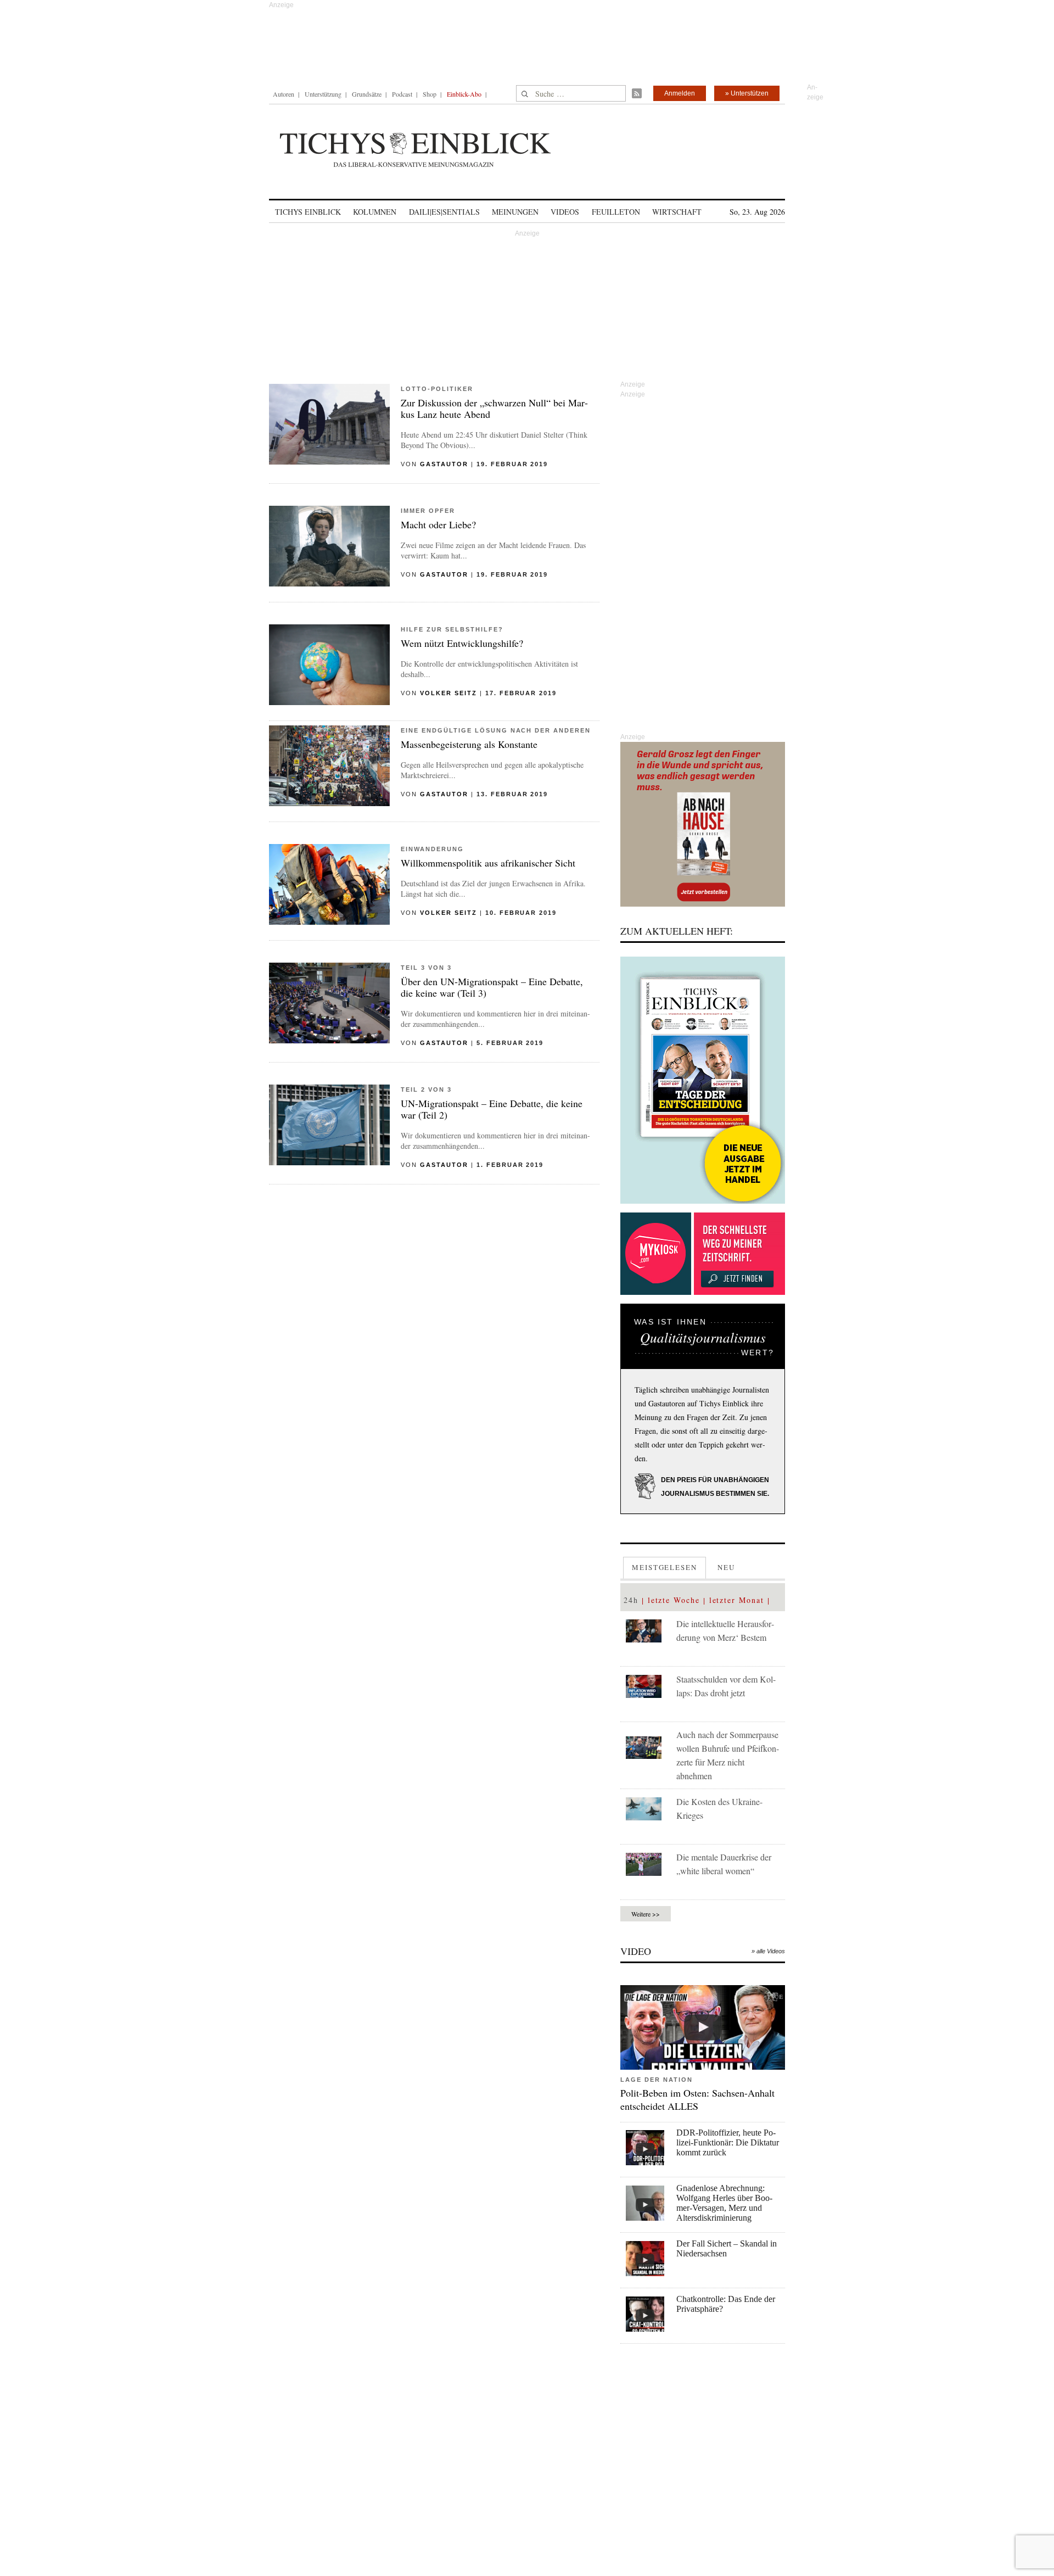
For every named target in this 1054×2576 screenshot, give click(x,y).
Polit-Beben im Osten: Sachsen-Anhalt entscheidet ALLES (697, 2099)
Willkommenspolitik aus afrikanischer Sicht (488, 863)
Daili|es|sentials (444, 212)
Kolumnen (375, 212)
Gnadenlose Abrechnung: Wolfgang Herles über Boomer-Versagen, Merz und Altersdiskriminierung (724, 2203)
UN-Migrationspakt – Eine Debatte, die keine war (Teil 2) (492, 1109)
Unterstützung (323, 94)
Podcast (402, 94)
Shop (430, 94)
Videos (565, 212)
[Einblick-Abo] (703, 1080)
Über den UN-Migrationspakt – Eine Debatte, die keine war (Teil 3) (492, 987)
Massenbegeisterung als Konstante (469, 744)
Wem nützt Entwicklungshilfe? (462, 643)
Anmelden (680, 93)
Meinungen (515, 212)
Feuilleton (616, 212)
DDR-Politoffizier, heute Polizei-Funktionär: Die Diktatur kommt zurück (728, 2142)
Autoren (284, 94)
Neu (726, 1567)
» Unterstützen (747, 93)
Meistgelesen (665, 1567)
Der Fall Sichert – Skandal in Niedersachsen (727, 2248)
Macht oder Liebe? (438, 524)
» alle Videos (768, 1951)
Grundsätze (367, 94)
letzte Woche (674, 1600)
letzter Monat (737, 1600)
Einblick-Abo (464, 94)
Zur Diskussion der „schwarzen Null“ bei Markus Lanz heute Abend (494, 408)
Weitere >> (646, 1914)
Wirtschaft (677, 212)
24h (631, 1600)
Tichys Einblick (308, 212)
